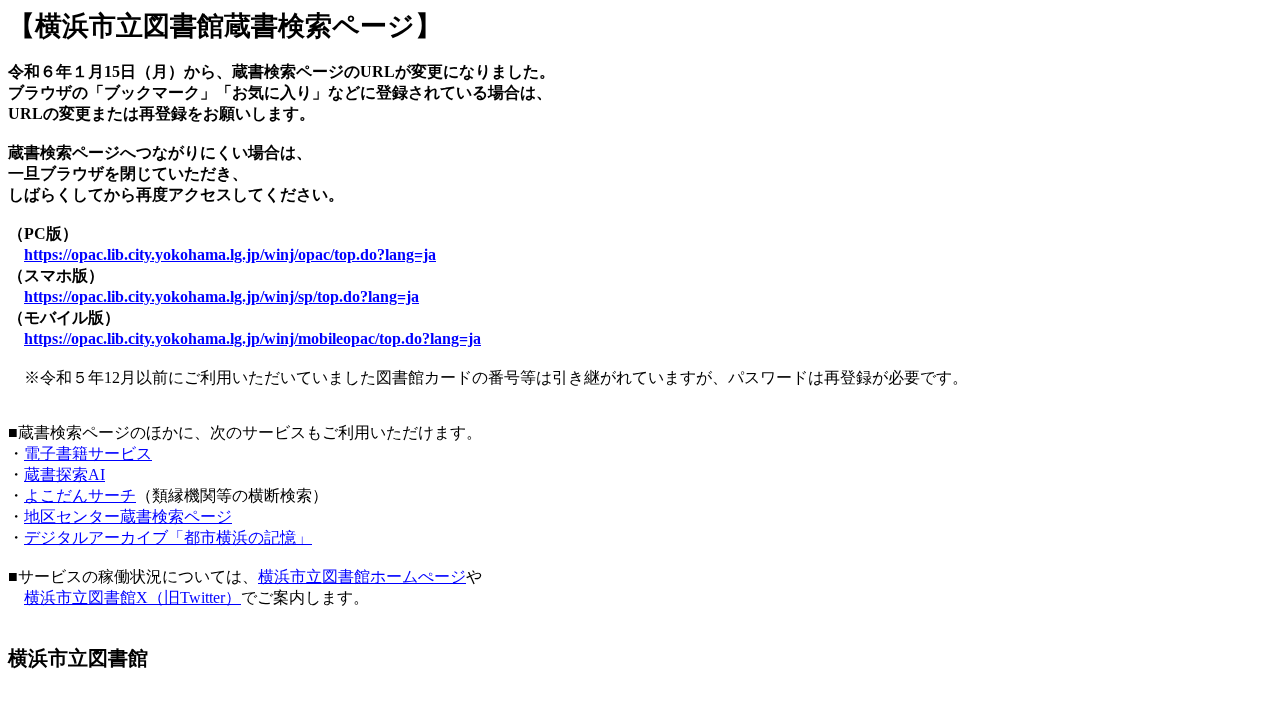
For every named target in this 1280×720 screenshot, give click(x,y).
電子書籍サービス (88, 453)
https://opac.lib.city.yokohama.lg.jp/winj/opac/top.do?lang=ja (230, 254)
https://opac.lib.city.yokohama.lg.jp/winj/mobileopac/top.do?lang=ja (252, 338)
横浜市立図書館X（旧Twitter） (132, 597)
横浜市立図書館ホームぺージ (362, 576)
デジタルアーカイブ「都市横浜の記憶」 (168, 537)
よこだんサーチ (80, 495)
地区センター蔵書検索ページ (128, 516)
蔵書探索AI (64, 474)
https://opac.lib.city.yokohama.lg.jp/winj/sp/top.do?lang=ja (221, 296)
